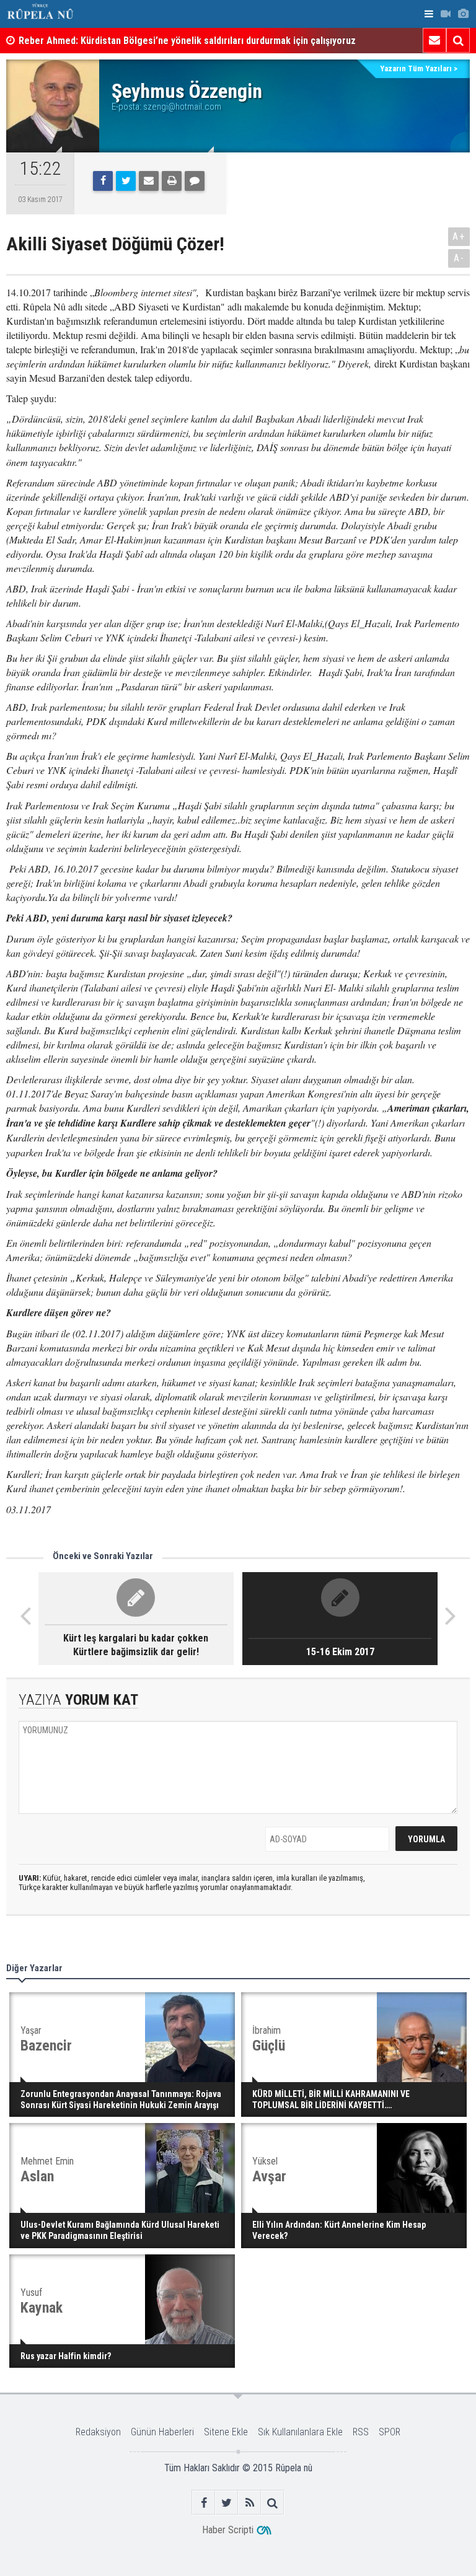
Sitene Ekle (226, 2432)
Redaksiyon (98, 2432)
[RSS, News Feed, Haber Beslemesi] (249, 2503)
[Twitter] (126, 181)
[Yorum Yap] (195, 181)
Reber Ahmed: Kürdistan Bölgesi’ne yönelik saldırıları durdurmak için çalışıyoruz (187, 41)
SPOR (390, 2432)
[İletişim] (434, 40)
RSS (361, 2432)
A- (459, 258)
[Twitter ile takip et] (227, 2503)
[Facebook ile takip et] (204, 2503)
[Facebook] (103, 181)
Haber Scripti (228, 2530)
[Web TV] (446, 14)
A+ (459, 236)
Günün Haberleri (162, 2432)
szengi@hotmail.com (182, 107)
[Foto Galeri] (463, 14)
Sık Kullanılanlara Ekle (300, 2432)
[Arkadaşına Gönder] (149, 181)
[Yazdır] (172, 181)
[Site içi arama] (458, 40)
